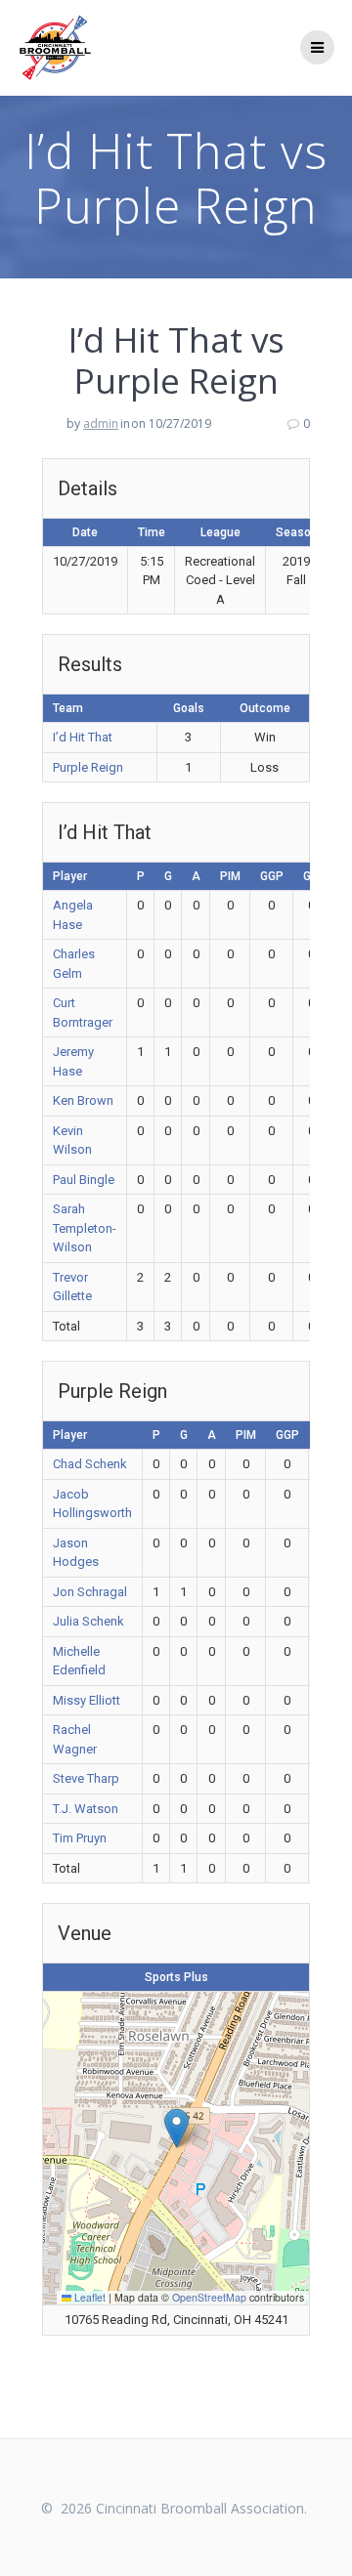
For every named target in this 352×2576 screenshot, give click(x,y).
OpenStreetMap (209, 2297)
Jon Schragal (90, 1592)
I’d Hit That (83, 737)
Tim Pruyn (80, 1838)
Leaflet (88, 2297)
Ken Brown (83, 1100)
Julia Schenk (88, 1621)
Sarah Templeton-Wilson (85, 1228)
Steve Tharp (86, 1778)
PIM (230, 876)
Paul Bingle (84, 1180)
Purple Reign (88, 767)
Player (70, 876)
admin (101, 423)
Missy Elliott (87, 1700)
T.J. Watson (86, 1809)
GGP (272, 876)
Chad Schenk (90, 1464)
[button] (176, 2128)
